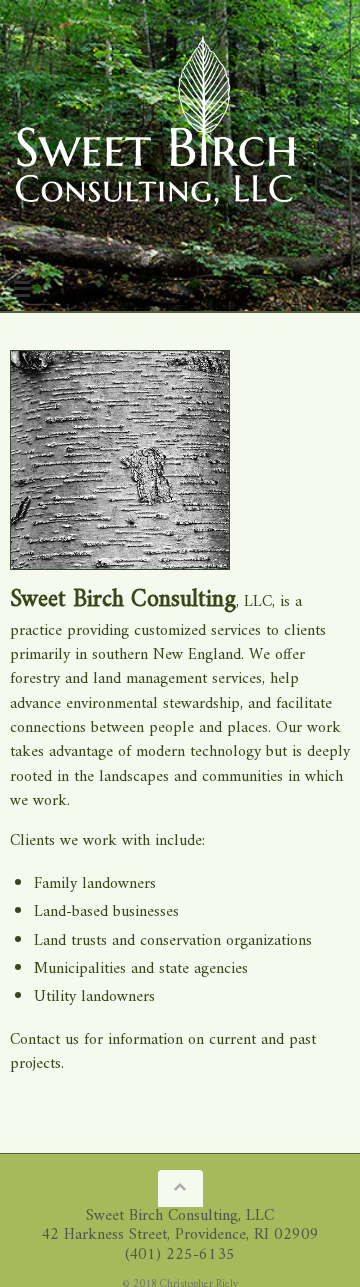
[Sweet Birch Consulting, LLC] (155, 124)
